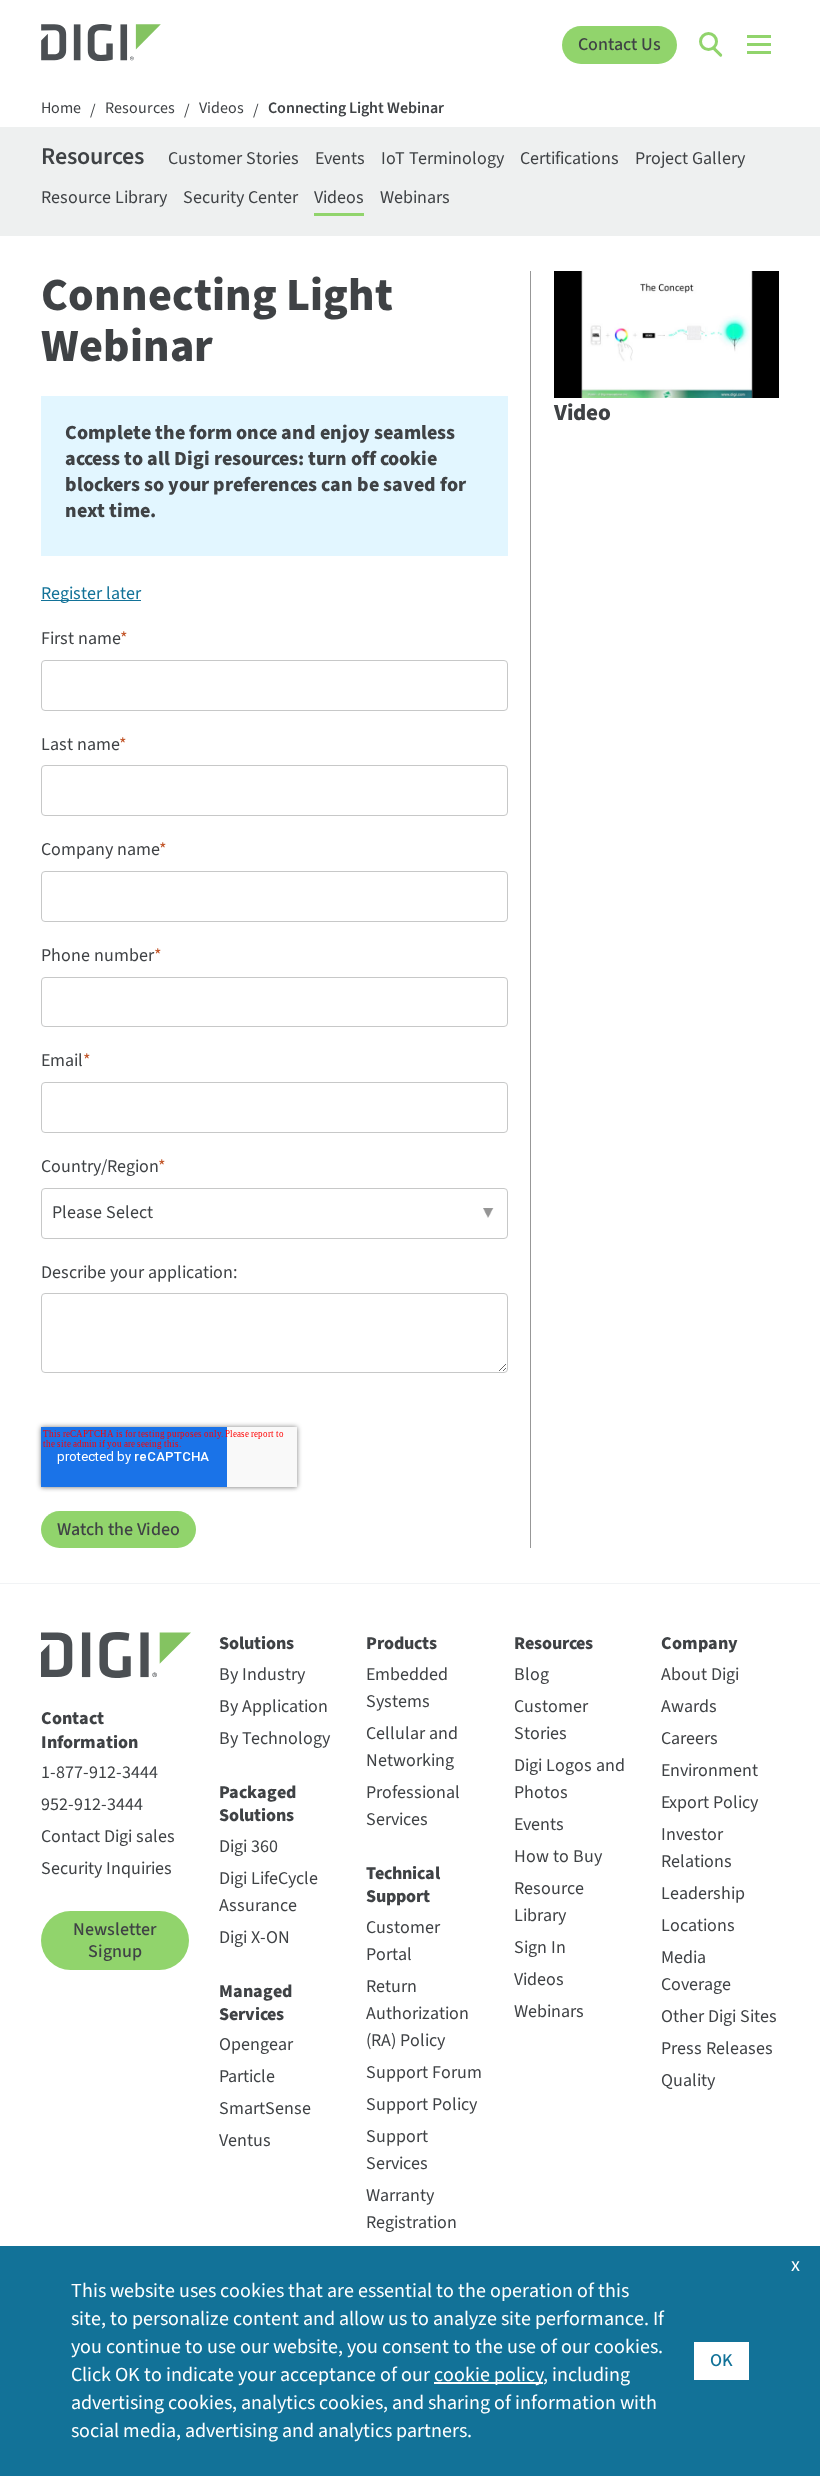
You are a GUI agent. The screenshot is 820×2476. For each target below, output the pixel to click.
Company (699, 1643)
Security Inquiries (106, 1868)
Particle (247, 2076)
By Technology (274, 1738)
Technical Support (403, 1885)
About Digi (700, 1674)
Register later (91, 593)
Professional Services (413, 1806)
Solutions (256, 1643)
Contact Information (89, 1730)
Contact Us (619, 44)
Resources (140, 108)
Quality (688, 2080)
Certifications (569, 158)
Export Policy (709, 1802)
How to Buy (558, 1856)
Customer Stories (233, 158)
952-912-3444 (92, 1804)
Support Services (397, 2150)
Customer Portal (403, 1941)
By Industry (262, 1674)
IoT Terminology (442, 158)
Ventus (245, 2140)
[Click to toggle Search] (712, 45)
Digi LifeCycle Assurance (268, 1892)
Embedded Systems (407, 1688)
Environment (709, 1770)
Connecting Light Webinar (356, 108)
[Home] (133, 45)
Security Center (240, 197)
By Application (273, 1706)
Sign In (540, 1947)
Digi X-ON (254, 1937)
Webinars (415, 197)
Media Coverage (696, 1971)
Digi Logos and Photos (569, 1779)
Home (61, 108)
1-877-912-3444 (99, 1772)
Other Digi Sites (719, 2016)
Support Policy (421, 2104)
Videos (221, 108)
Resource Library (104, 197)
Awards (689, 1706)
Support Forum (424, 2072)
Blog (531, 1674)
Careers (689, 1738)
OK (721, 2360)
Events (340, 158)
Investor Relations (696, 1848)
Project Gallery (690, 158)
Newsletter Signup (114, 1940)
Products (401, 1643)
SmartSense (265, 2108)
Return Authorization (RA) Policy (417, 2013)
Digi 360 (248, 1846)
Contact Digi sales (108, 1836)
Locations (698, 1925)
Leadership (703, 1893)
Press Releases (717, 2048)
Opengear (256, 2044)
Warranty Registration (411, 2209)
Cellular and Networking (412, 1747)
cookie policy (488, 2375)
